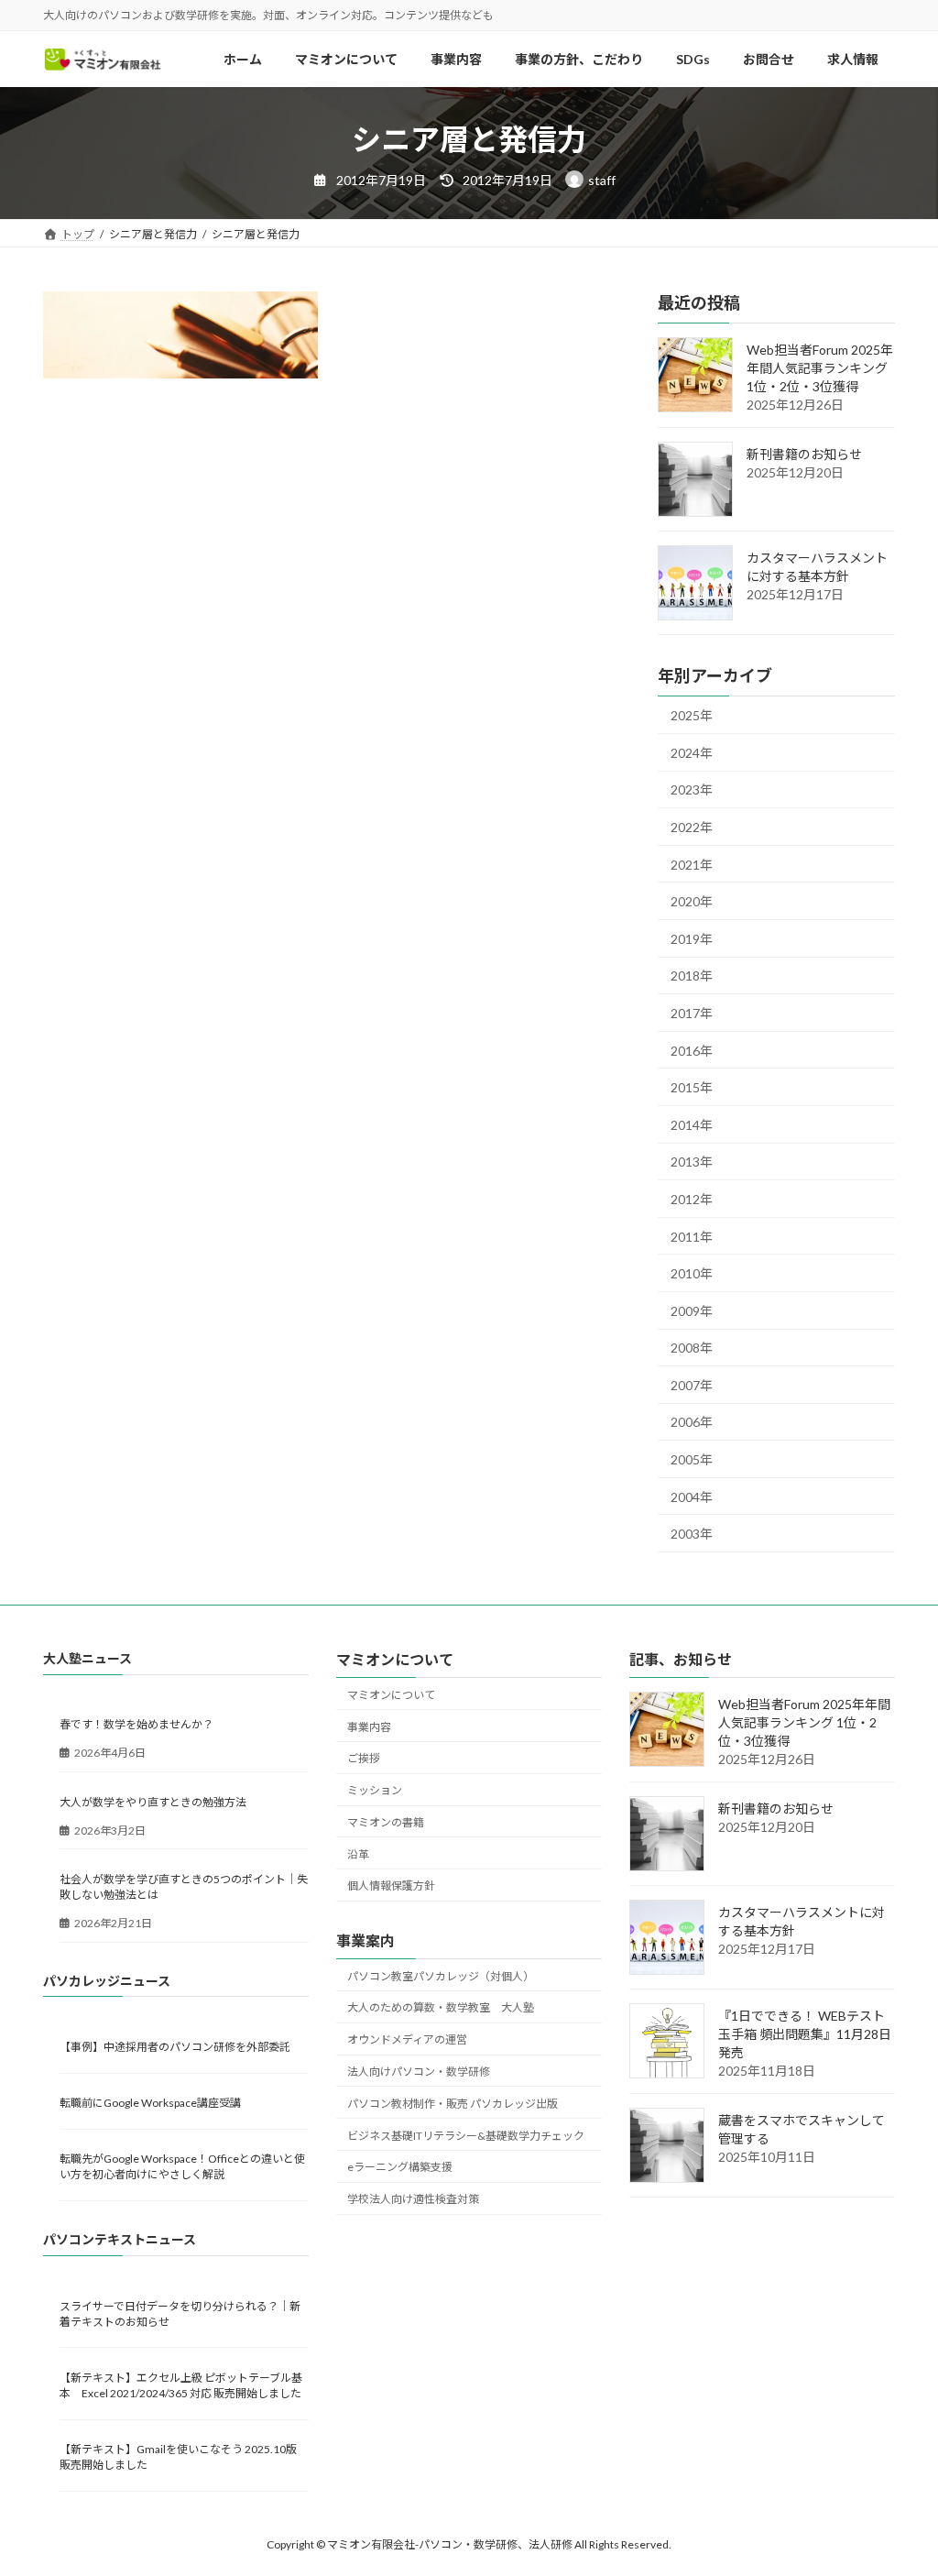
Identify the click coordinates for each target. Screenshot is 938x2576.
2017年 (692, 1013)
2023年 (692, 790)
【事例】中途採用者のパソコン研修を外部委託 (175, 2046)
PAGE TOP (898, 2482)
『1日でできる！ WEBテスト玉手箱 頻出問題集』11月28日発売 (805, 2034)
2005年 (692, 1460)
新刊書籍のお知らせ (804, 455)
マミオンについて (391, 1694)
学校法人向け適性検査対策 (413, 2199)
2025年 (692, 716)
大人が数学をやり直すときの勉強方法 (153, 1801)
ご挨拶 (364, 1758)
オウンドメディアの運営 (407, 2039)
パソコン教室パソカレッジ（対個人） (441, 1975)
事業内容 (369, 1726)
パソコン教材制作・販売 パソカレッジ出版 (453, 2103)
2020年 (692, 902)
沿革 (358, 1853)
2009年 (692, 1311)
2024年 (692, 753)
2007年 (692, 1385)
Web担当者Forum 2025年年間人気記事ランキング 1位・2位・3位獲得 (820, 369)
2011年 (692, 1237)
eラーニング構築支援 (400, 2167)
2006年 (692, 1423)
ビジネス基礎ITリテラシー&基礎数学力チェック (466, 2135)
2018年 (692, 976)
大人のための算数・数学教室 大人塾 (441, 2007)
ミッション (375, 1790)
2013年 (692, 1162)
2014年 (692, 1125)
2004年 (692, 1497)
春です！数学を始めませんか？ (136, 1724)
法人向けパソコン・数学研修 (419, 2072)
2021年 (692, 865)
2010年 (692, 1274)
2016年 (692, 1051)
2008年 (692, 1348)
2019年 (692, 939)
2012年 (692, 1199)
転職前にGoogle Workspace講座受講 (150, 2103)
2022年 (692, 827)
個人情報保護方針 (391, 1885)
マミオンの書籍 (386, 1821)
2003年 (692, 1535)
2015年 (692, 1088)
